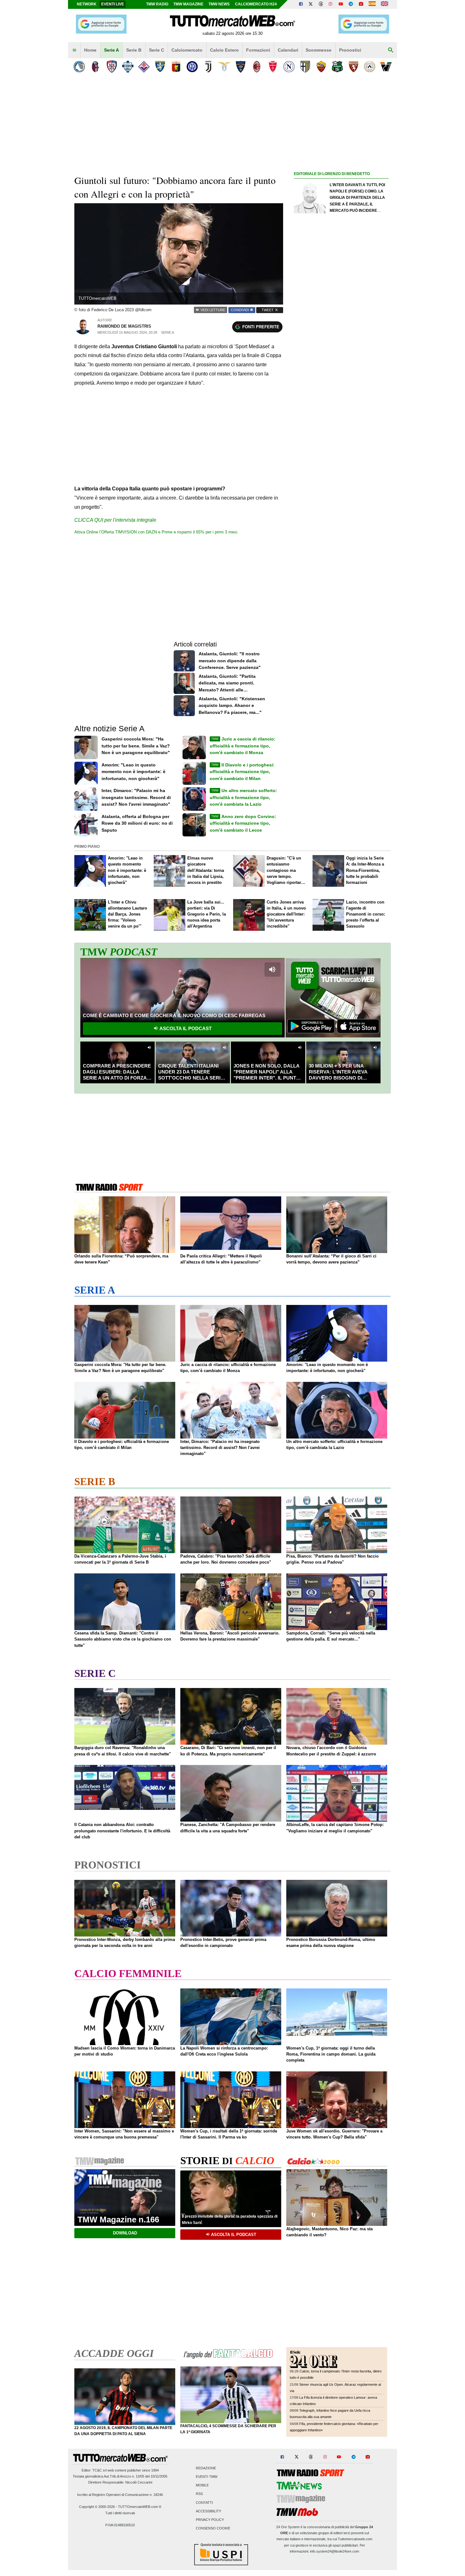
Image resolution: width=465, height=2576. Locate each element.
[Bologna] (95, 67)
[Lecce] (241, 67)
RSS (199, 2494)
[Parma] (305, 67)
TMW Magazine (188, 4)
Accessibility (208, 2511)
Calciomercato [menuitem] (187, 50)
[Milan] (257, 67)
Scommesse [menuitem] (319, 50)
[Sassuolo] (337, 67)
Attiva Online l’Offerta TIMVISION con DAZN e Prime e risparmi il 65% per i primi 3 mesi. (156, 532)
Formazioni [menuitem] (258, 50)
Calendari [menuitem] (288, 50)
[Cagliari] (112, 67)
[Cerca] (391, 50)
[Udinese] (370, 67)
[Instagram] (331, 4)
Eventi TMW (207, 2477)
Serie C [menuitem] (157, 50)
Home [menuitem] (90, 50)
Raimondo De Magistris (124, 326)
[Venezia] (386, 67)
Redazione (206, 2468)
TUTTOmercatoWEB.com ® (140, 2507)
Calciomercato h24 (256, 4)
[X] (311, 4)
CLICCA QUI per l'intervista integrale (115, 520)
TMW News (219, 4)
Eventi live (113, 4)
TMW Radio (157, 4)
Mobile (202, 2485)
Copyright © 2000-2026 (97, 2507)
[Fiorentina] (144, 67)
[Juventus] (208, 67)
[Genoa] (176, 67)
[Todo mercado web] (372, 4)
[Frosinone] (160, 67)
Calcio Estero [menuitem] (224, 50)
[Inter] (192, 67)
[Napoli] (289, 67)
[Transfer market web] (384, 4)
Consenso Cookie (213, 2529)
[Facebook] (301, 4)
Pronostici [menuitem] (350, 50)
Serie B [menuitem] (134, 50)
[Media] (361, 4)
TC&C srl (99, 2470)
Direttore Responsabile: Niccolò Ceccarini (120, 2482)
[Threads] (321, 4)
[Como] (128, 67)
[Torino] (353, 67)
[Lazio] (224, 67)
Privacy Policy (210, 2520)
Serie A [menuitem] (112, 50)
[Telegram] (351, 4)
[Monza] (273, 67)
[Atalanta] (79, 67)
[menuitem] (74, 50)
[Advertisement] (341, 423)
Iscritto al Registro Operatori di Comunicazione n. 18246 (120, 2495)
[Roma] (321, 67)
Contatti (204, 2503)
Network (87, 4)
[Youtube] (341, 4)
